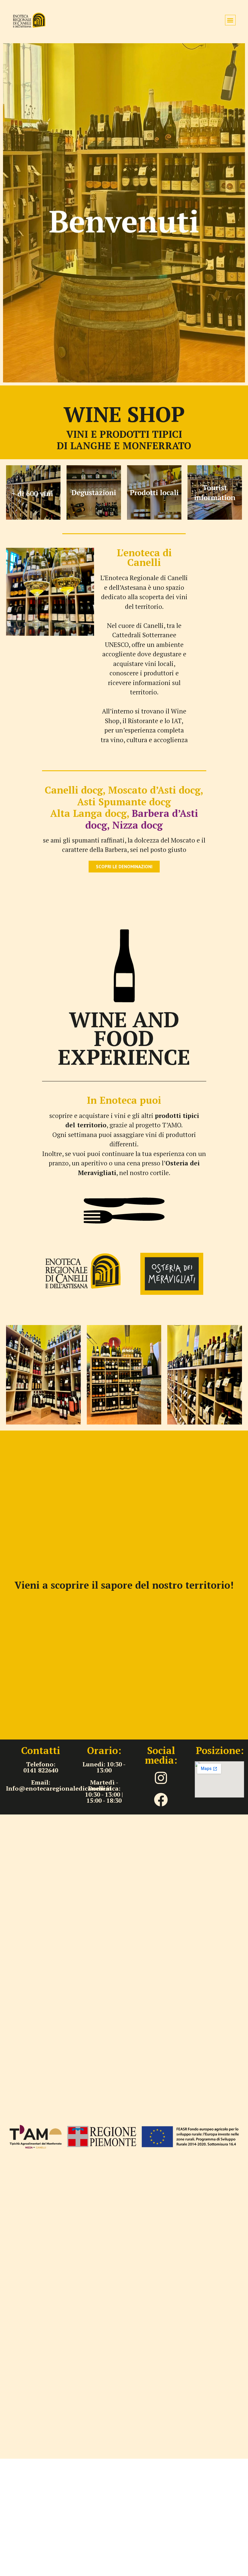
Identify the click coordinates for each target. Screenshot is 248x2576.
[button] (230, 20)
